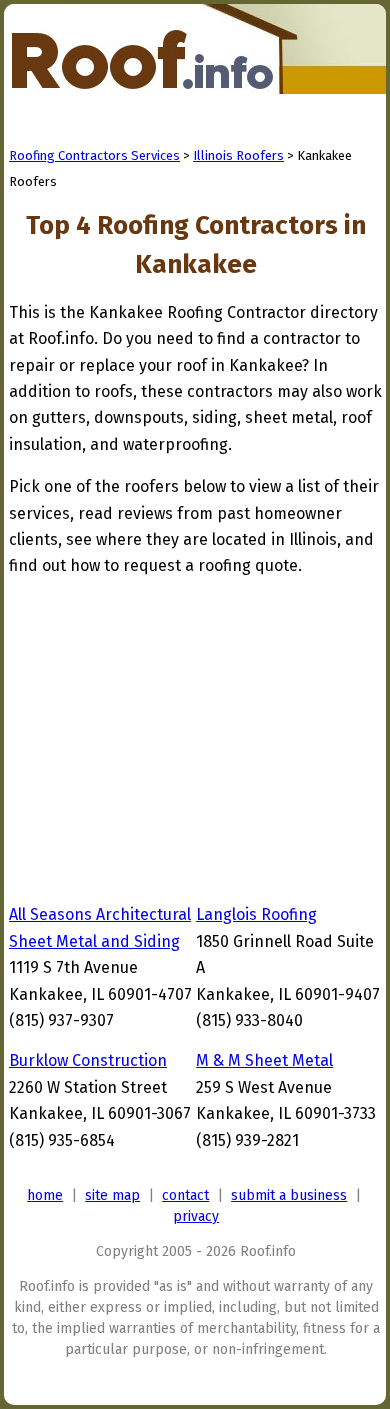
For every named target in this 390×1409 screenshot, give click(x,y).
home (45, 1195)
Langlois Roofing (256, 914)
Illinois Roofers (238, 155)
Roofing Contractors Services (94, 155)
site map (112, 1195)
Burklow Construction (88, 1060)
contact (185, 1195)
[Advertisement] (177, 736)
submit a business (289, 1195)
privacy (196, 1216)
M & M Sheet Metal (264, 1060)
